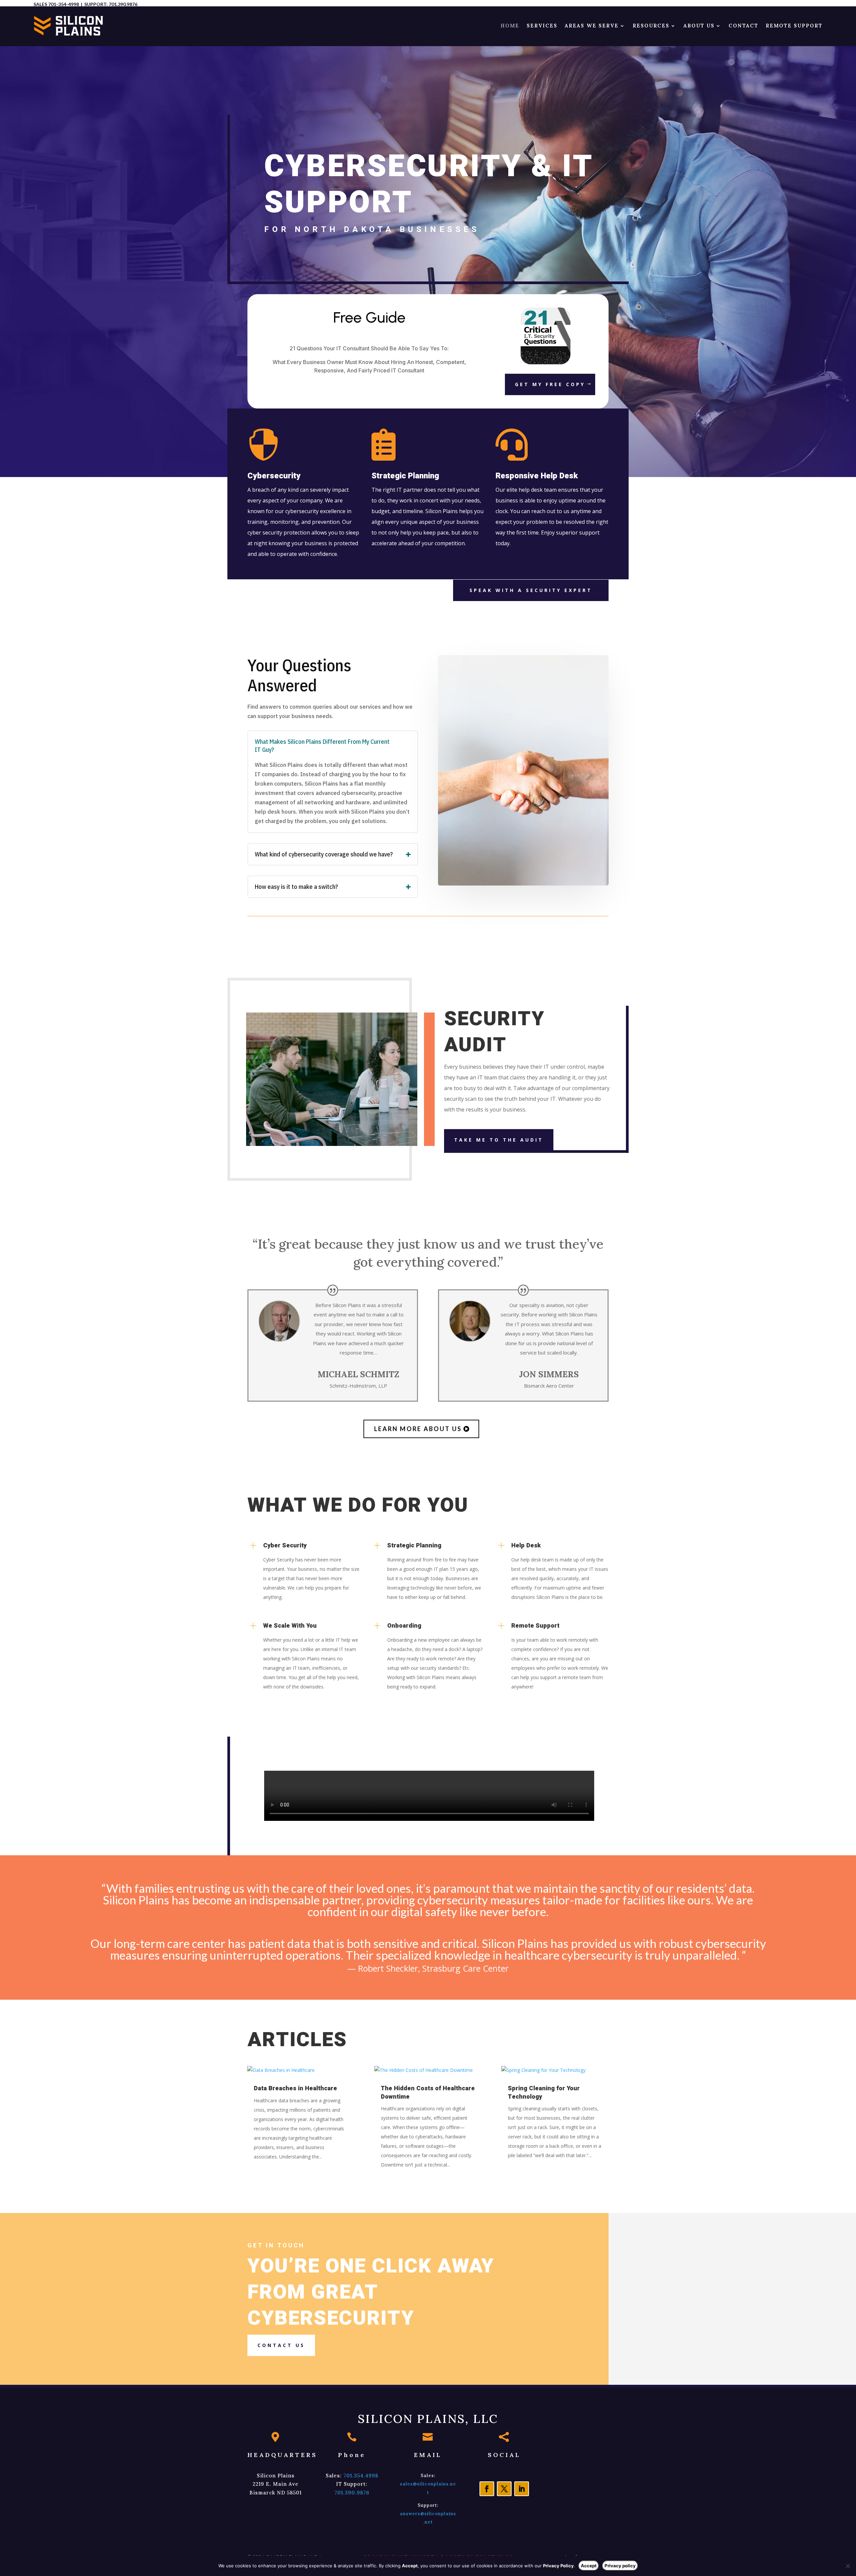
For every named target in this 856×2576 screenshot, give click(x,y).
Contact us (281, 2345)
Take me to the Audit (499, 1140)
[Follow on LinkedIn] (522, 2489)
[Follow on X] (504, 2489)
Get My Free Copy (550, 384)
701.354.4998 (361, 2476)
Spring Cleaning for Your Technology (544, 2092)
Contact (743, 26)
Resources (651, 26)
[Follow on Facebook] (487, 2489)
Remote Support (794, 26)
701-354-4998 (64, 4)
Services (542, 26)
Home (510, 26)
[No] (848, 2566)
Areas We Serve (592, 26)
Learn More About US (418, 1429)
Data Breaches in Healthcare (295, 2088)
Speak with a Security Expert (531, 590)
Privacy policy (620, 2566)
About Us (699, 26)
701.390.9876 (123, 4)
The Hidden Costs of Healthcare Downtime (428, 2092)
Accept (589, 2566)
